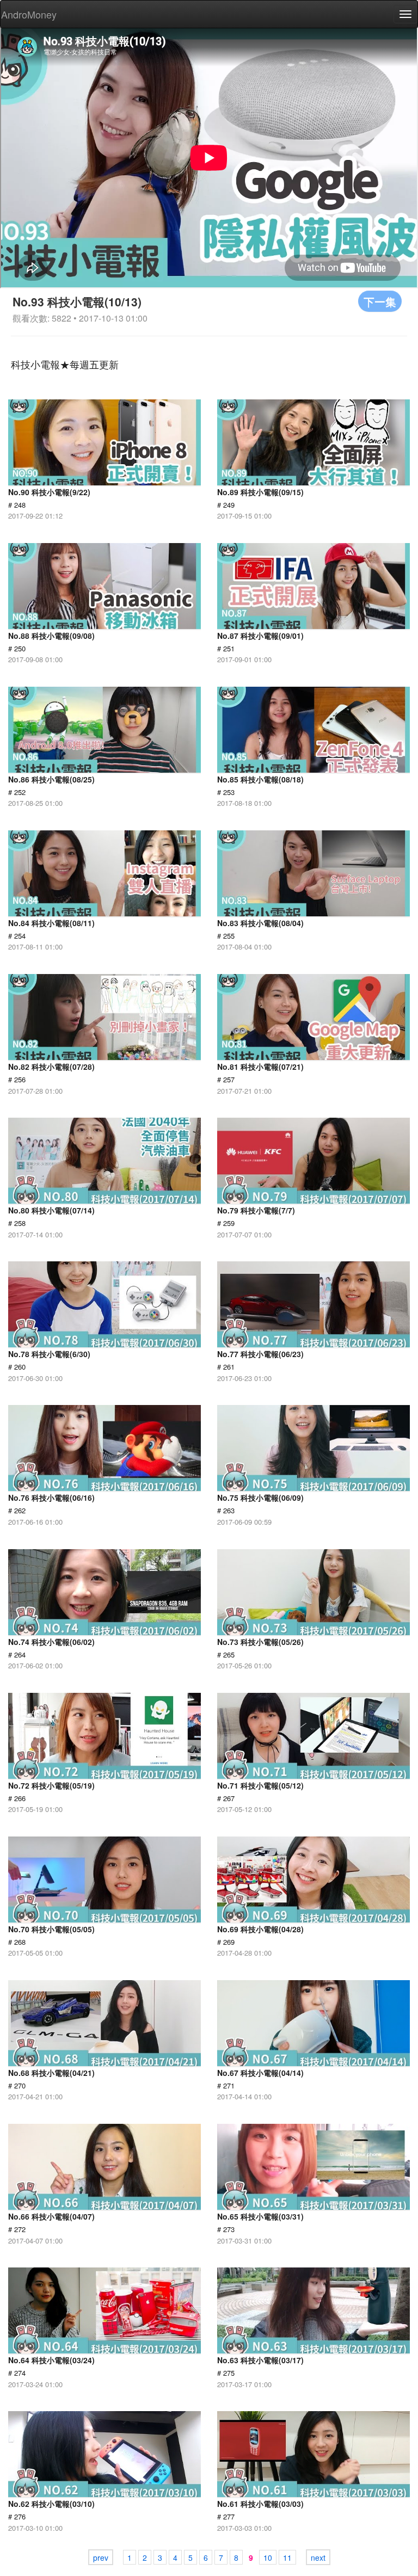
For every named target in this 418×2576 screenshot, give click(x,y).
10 (268, 2557)
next (318, 2557)
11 (287, 2557)
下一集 (380, 301)
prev (101, 2557)
